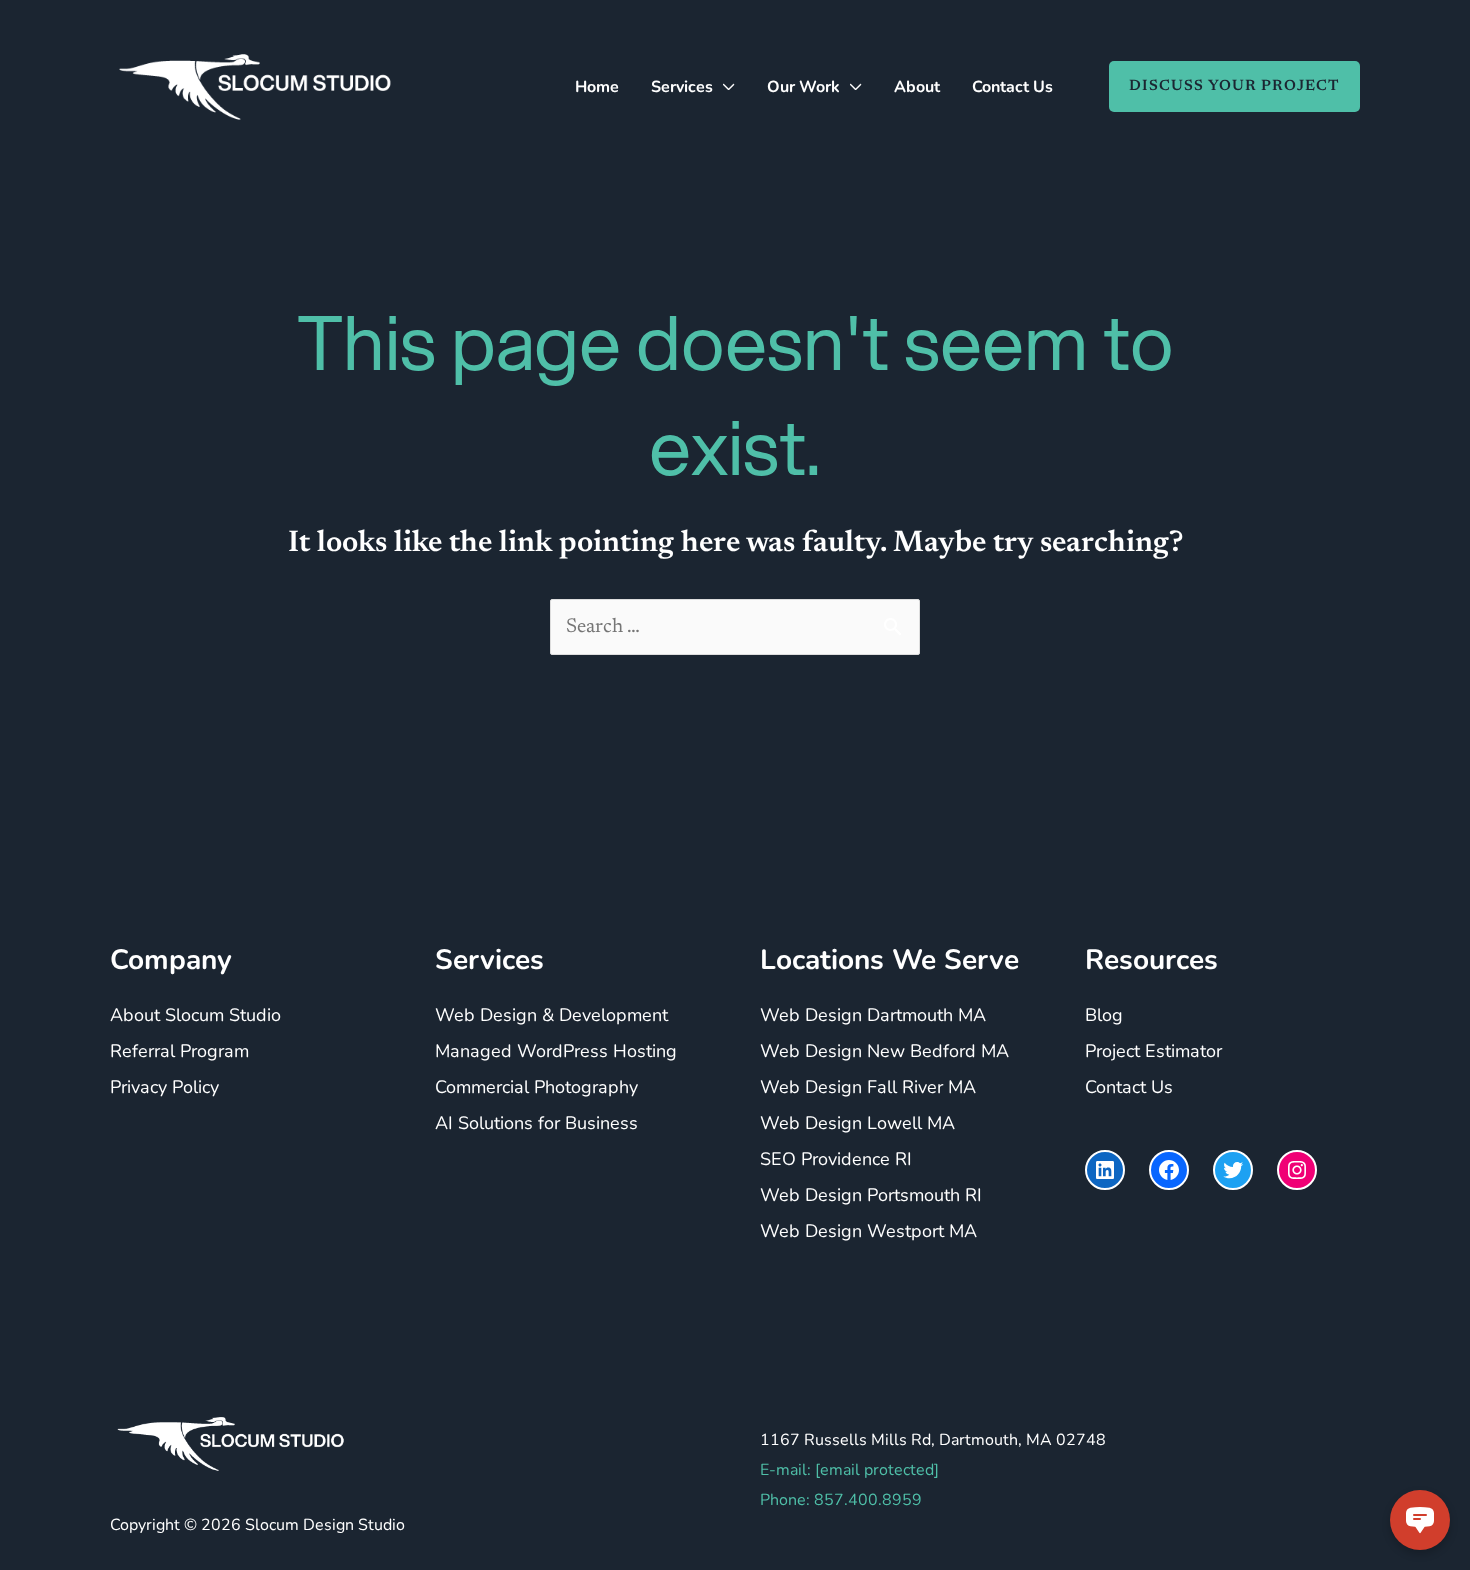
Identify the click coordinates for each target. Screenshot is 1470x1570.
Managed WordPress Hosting (556, 1051)
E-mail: (849, 1470)
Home (597, 87)
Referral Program (179, 1051)
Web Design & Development (551, 1015)
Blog (1104, 1015)
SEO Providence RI (836, 1159)
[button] (1224, 86)
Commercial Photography (536, 1087)
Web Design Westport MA (868, 1231)
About (917, 87)
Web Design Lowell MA (857, 1123)
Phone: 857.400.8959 (841, 1500)
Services (682, 87)
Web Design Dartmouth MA (873, 1015)
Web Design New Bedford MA (884, 1051)
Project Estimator (1153, 1051)
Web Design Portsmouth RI (871, 1195)
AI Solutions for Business (536, 1123)
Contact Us (1012, 87)
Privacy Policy (164, 1087)
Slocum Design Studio (325, 1525)
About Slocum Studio (195, 1015)
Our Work (803, 87)
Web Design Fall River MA (868, 1087)
